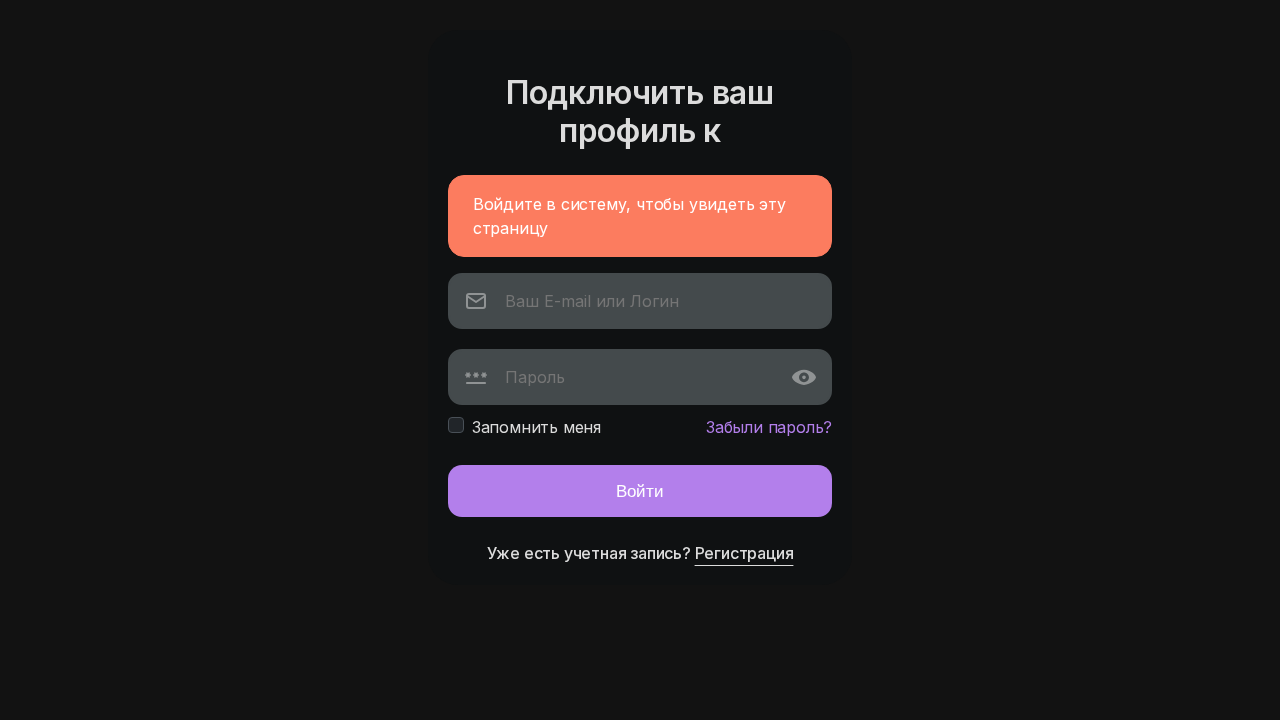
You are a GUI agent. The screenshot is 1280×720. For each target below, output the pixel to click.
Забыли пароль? (769, 427)
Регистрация (744, 553)
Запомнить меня (536, 427)
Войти (640, 490)
